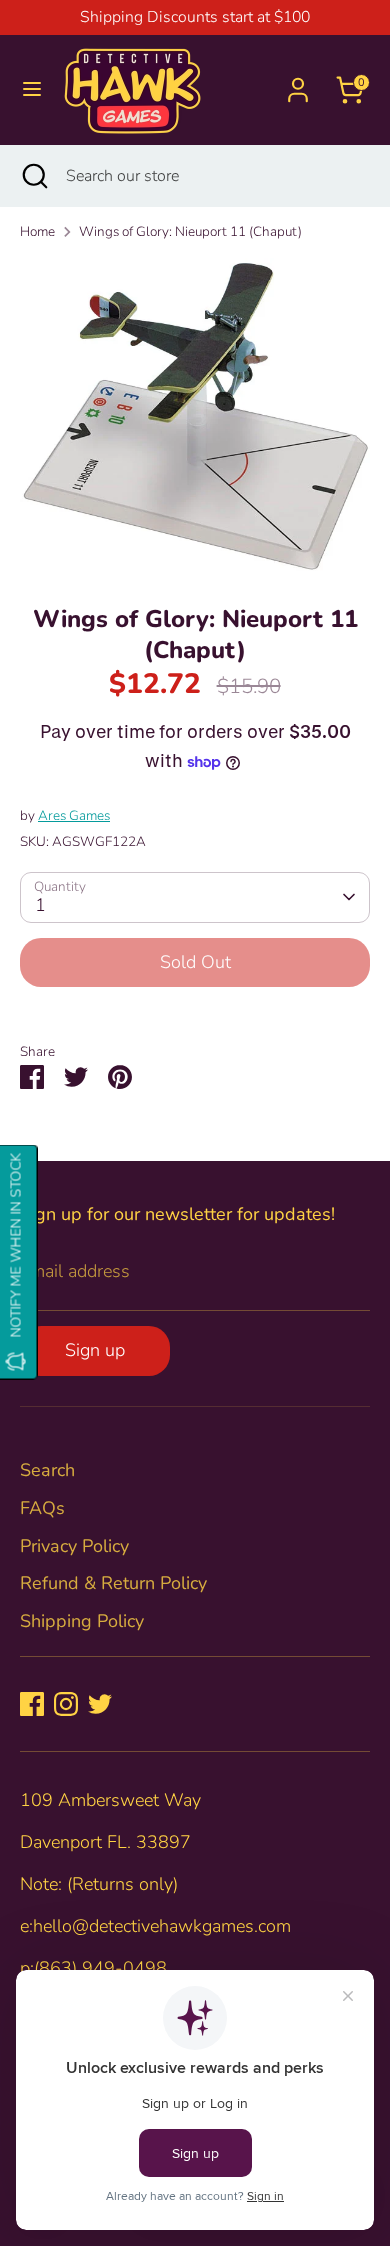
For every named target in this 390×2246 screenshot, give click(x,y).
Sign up (95, 1350)
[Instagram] (66, 1704)
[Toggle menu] (32, 89)
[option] (195, 416)
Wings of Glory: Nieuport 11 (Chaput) (190, 231)
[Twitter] (100, 1704)
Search (47, 1470)
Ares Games (74, 815)
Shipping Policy (82, 1621)
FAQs (42, 1508)
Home (37, 231)
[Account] (298, 83)
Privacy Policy (74, 1546)
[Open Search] (33, 176)
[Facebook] (32, 1704)
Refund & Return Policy (113, 1583)
